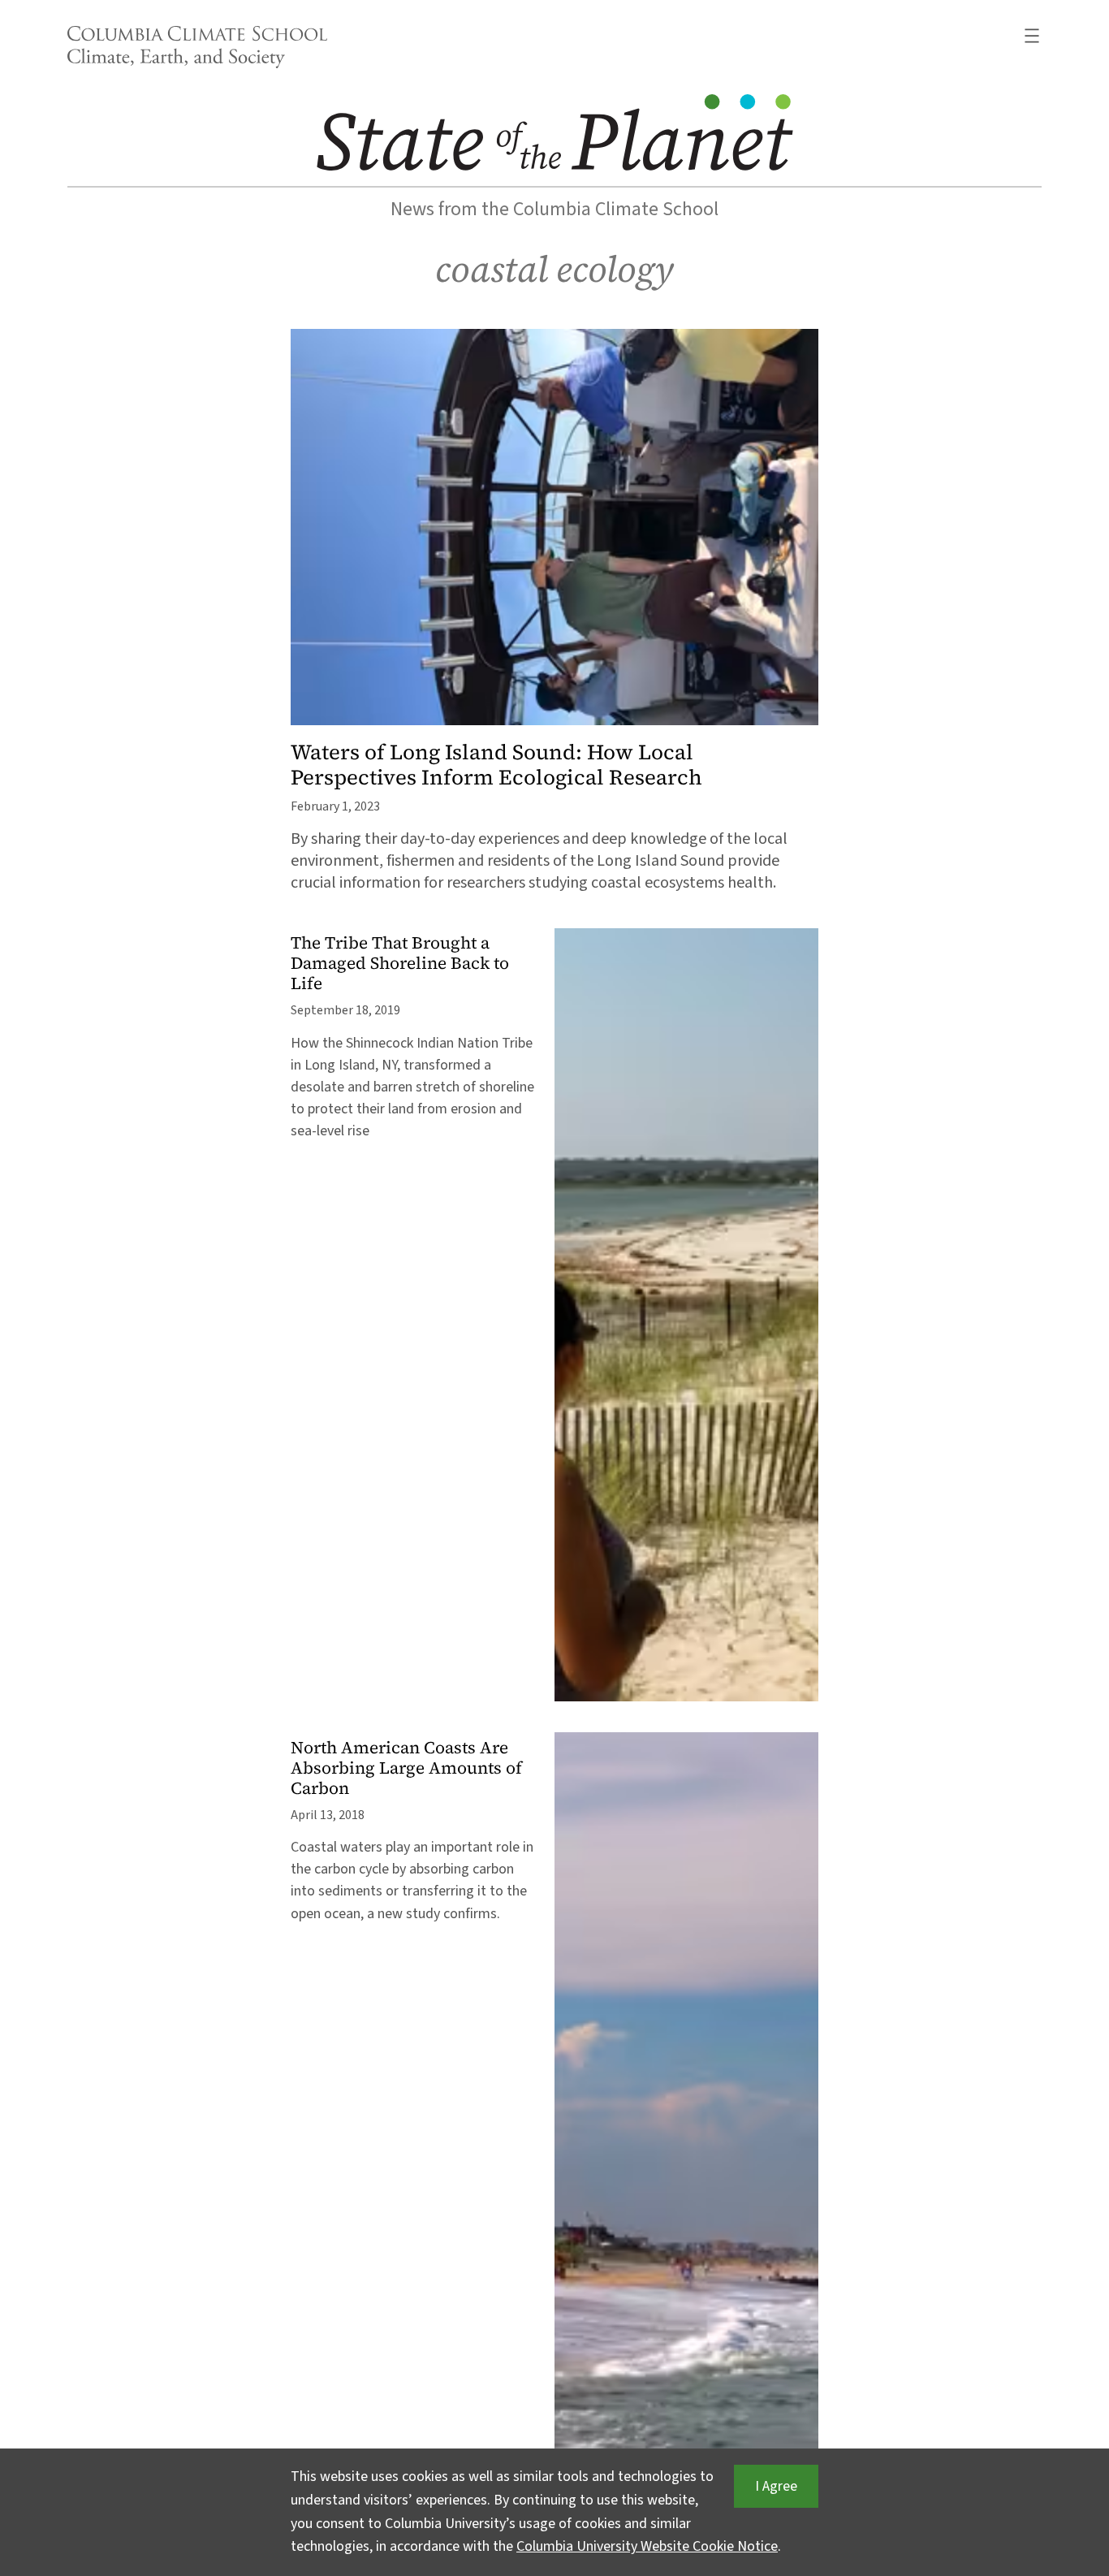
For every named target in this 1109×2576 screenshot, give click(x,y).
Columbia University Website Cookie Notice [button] (647, 2546)
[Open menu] (1032, 36)
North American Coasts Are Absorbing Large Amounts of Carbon (406, 1768)
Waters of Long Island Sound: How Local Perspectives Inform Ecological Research (496, 765)
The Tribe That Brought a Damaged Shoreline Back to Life (400, 964)
